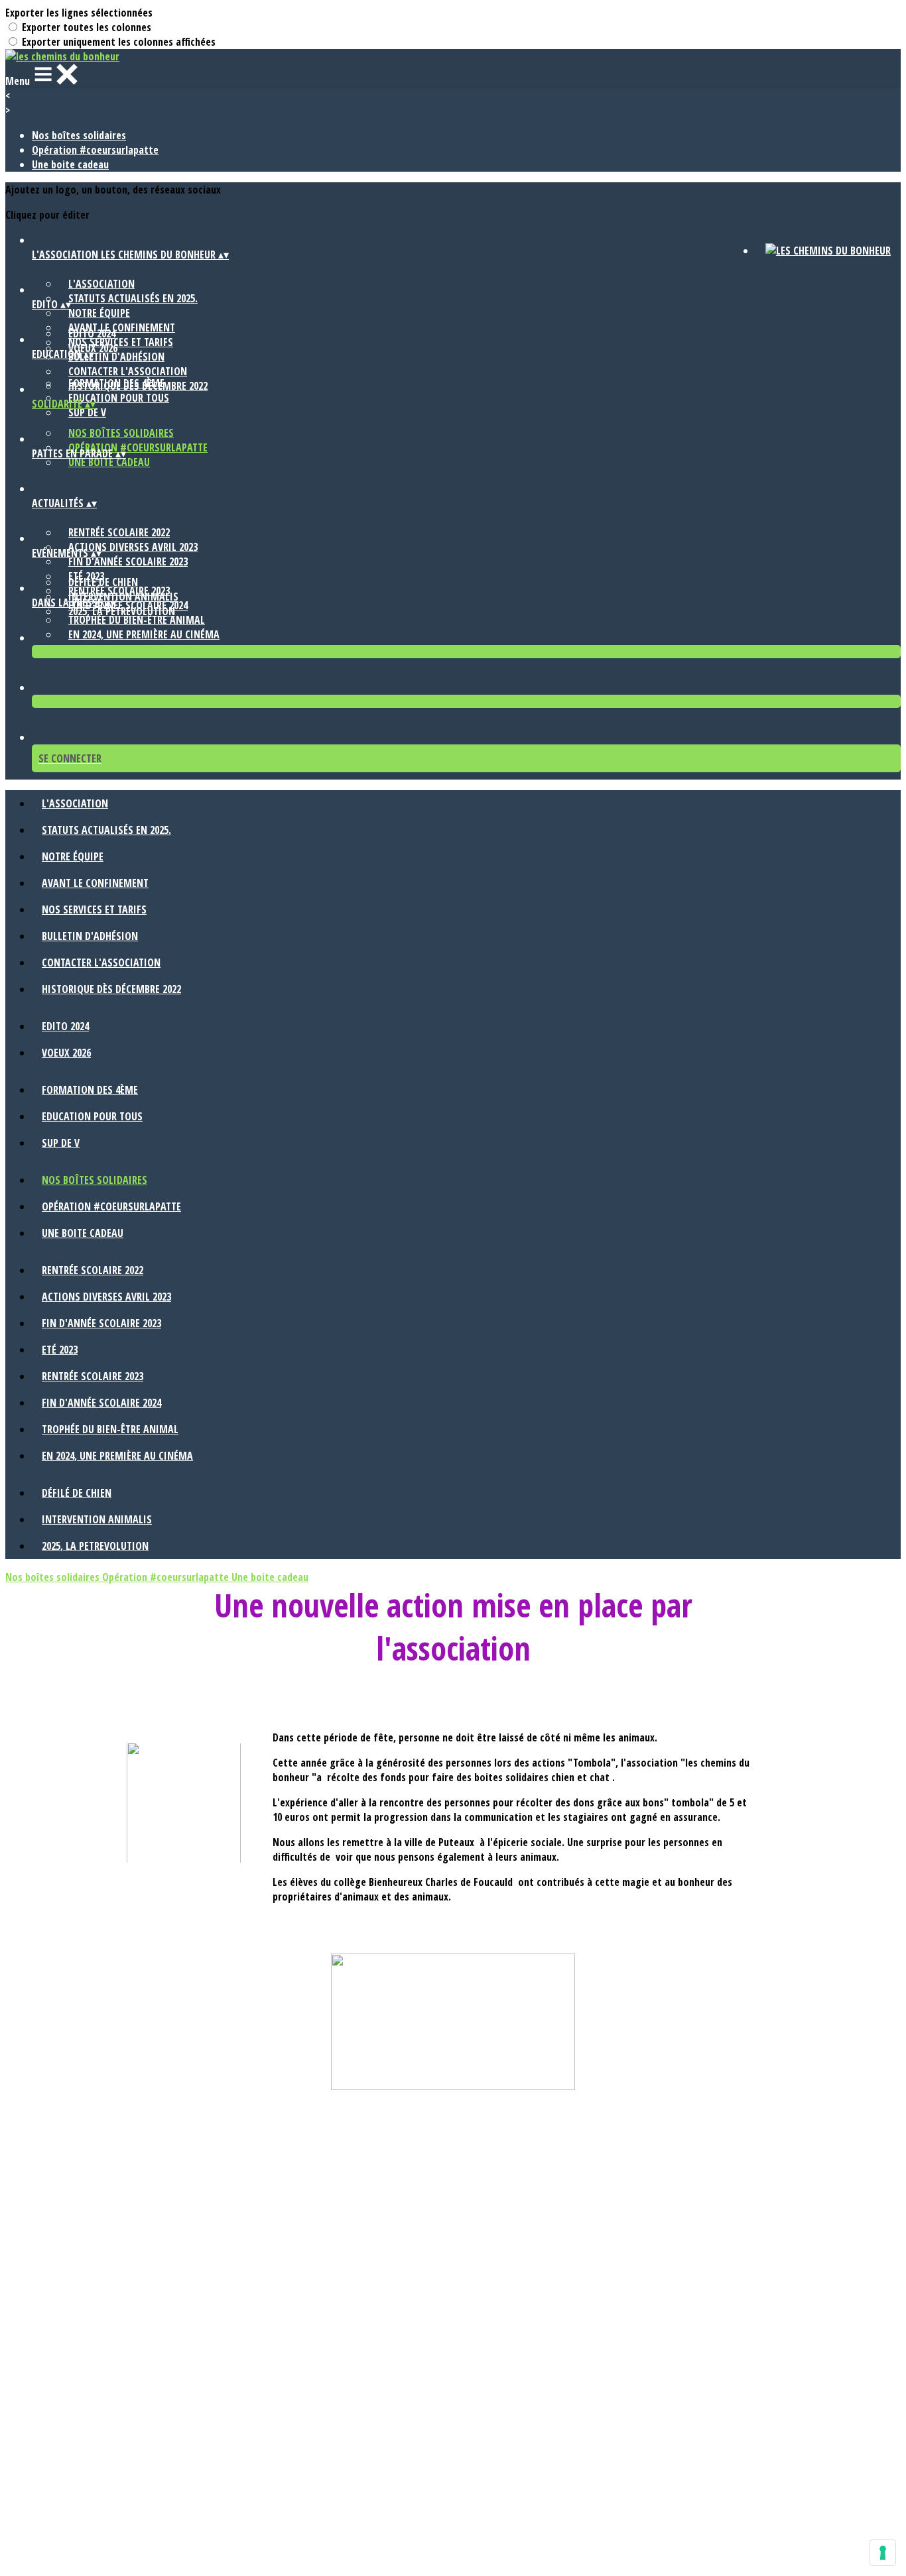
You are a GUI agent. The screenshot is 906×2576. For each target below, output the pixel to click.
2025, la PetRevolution (122, 611)
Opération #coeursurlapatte (95, 150)
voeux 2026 (66, 1053)
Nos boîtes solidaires (79, 135)
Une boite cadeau (70, 164)
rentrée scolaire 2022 (119, 532)
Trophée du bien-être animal (137, 620)
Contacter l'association (128, 371)
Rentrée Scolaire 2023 (93, 1376)
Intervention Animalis (123, 597)
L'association (101, 284)
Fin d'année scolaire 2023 (128, 561)
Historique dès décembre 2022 (111, 989)
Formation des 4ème (116, 383)
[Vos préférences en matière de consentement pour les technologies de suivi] (883, 2553)
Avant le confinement (95, 883)
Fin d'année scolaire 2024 (101, 1403)
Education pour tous (119, 398)
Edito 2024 (92, 333)
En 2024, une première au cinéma (144, 634)
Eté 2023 (60, 1350)
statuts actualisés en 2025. (133, 298)
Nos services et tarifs (94, 909)
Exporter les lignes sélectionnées (79, 13)
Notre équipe (99, 313)
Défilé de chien (103, 582)
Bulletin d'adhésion (116, 357)
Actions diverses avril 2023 (133, 547)
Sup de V (87, 412)
